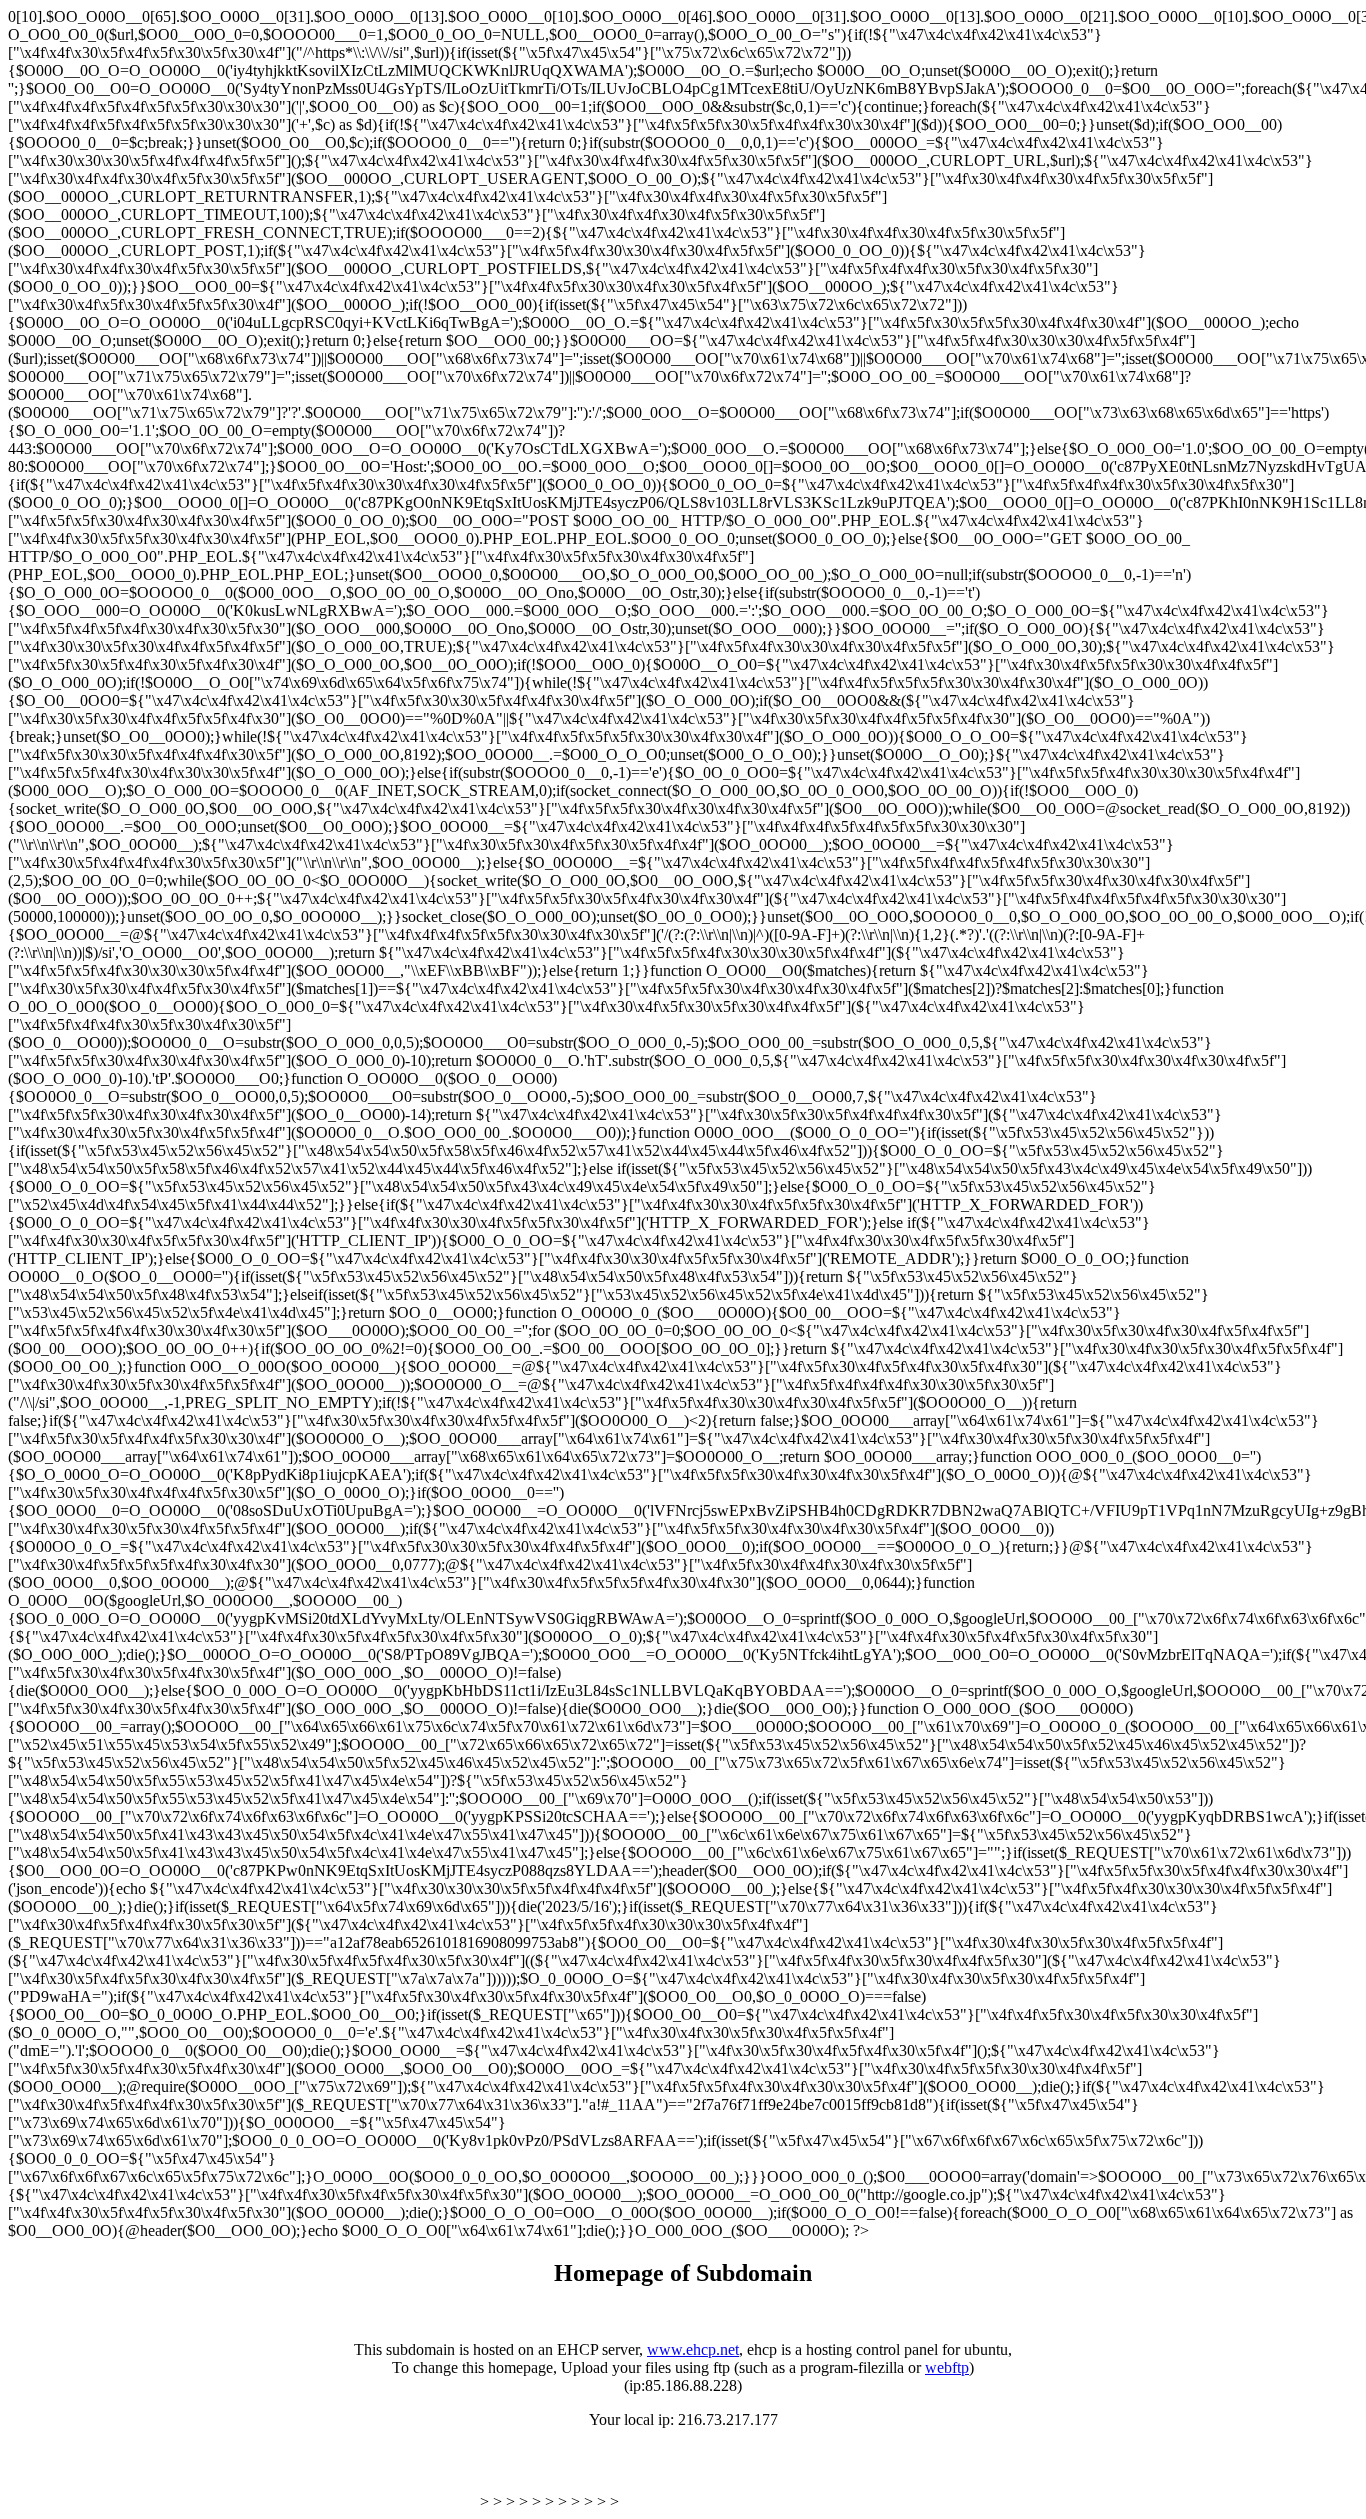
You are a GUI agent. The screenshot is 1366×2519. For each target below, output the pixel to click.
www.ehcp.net (693, 2349)
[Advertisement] (242, 2477)
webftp (947, 2367)
